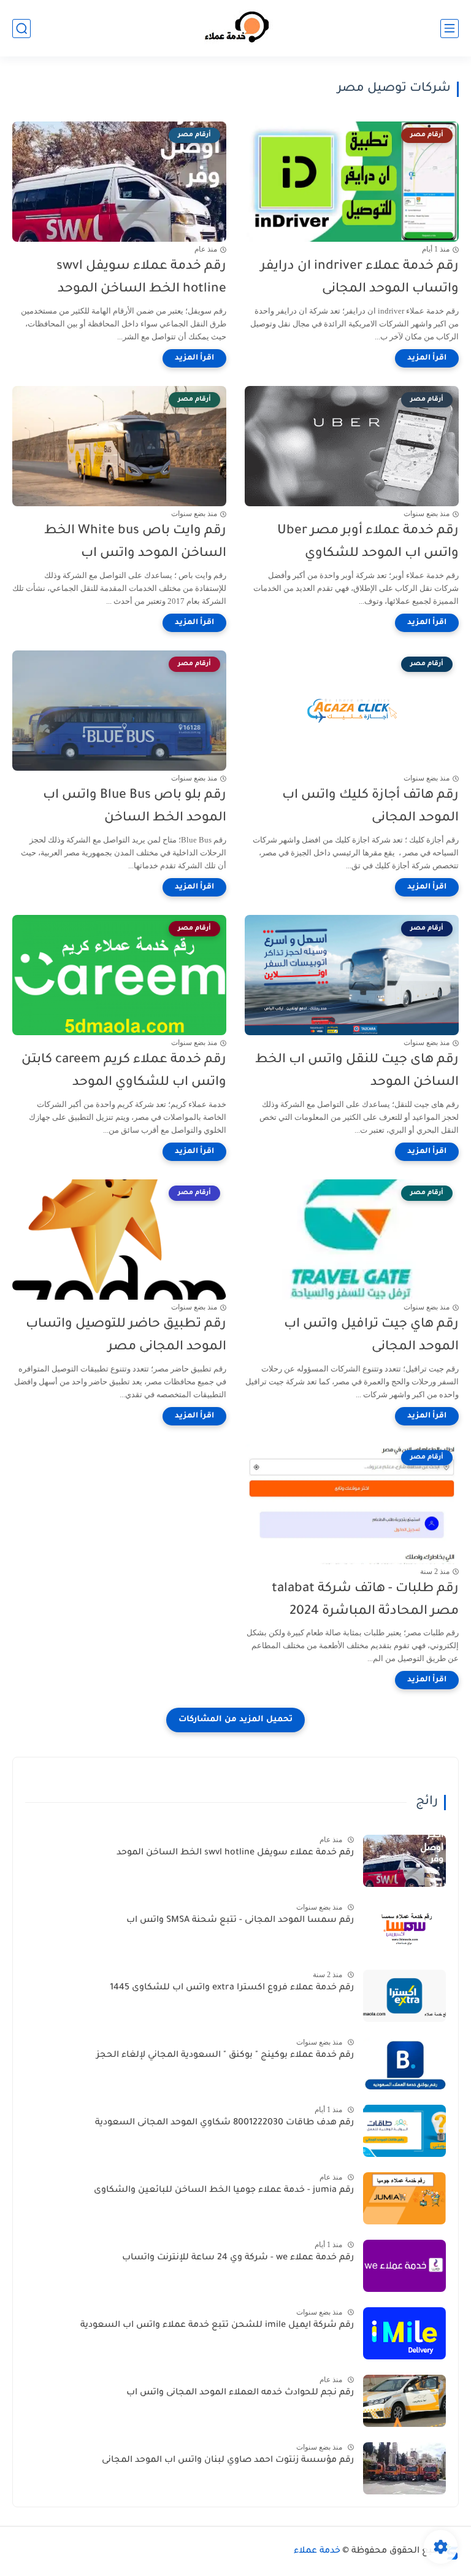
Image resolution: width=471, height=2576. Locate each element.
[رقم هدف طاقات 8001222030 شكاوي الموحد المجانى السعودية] (404, 2131)
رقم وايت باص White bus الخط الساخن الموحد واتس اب (135, 542)
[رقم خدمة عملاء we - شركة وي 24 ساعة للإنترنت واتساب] (404, 2266)
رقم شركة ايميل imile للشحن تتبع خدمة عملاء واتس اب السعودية (217, 2326)
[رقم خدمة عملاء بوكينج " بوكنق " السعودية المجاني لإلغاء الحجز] (404, 2063)
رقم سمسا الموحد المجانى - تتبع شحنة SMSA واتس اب (240, 1921)
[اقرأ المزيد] (427, 358)
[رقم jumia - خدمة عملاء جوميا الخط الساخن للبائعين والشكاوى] (404, 2198)
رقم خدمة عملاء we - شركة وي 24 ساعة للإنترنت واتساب (238, 2258)
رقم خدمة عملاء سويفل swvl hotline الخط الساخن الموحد (141, 278)
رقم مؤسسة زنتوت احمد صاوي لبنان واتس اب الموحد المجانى (228, 2461)
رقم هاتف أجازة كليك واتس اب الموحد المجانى (370, 807)
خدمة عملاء (317, 2551)
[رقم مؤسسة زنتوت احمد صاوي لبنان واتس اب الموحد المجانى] (404, 2468)
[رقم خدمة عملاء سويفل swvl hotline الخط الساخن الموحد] (404, 1861)
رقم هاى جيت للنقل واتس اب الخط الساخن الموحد (357, 1071)
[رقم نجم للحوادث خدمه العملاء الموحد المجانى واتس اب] (404, 2401)
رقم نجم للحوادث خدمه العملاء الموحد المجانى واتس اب (240, 2393)
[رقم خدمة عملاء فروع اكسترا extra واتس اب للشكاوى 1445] (404, 1996)
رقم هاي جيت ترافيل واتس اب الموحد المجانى (371, 1336)
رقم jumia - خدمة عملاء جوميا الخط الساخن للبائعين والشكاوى (224, 2191)
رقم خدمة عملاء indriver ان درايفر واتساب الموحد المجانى (360, 278)
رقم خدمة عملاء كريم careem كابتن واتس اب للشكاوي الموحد (124, 1071)
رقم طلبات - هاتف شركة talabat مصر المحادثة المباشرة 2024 (365, 1600)
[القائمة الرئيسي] (450, 29)
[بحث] (21, 29)
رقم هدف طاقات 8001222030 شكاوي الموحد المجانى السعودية (224, 2123)
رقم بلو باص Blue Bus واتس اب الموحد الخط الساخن (135, 807)
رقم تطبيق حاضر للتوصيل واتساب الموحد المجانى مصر (126, 1336)
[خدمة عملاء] (235, 29)
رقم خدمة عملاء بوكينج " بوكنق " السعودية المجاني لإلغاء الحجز (225, 2056)
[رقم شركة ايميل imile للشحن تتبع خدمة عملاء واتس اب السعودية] (404, 2333)
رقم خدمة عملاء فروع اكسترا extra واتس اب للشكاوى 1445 (232, 1988)
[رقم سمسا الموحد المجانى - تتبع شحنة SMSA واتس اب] (404, 1928)
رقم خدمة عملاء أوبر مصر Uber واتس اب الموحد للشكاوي (368, 542)
